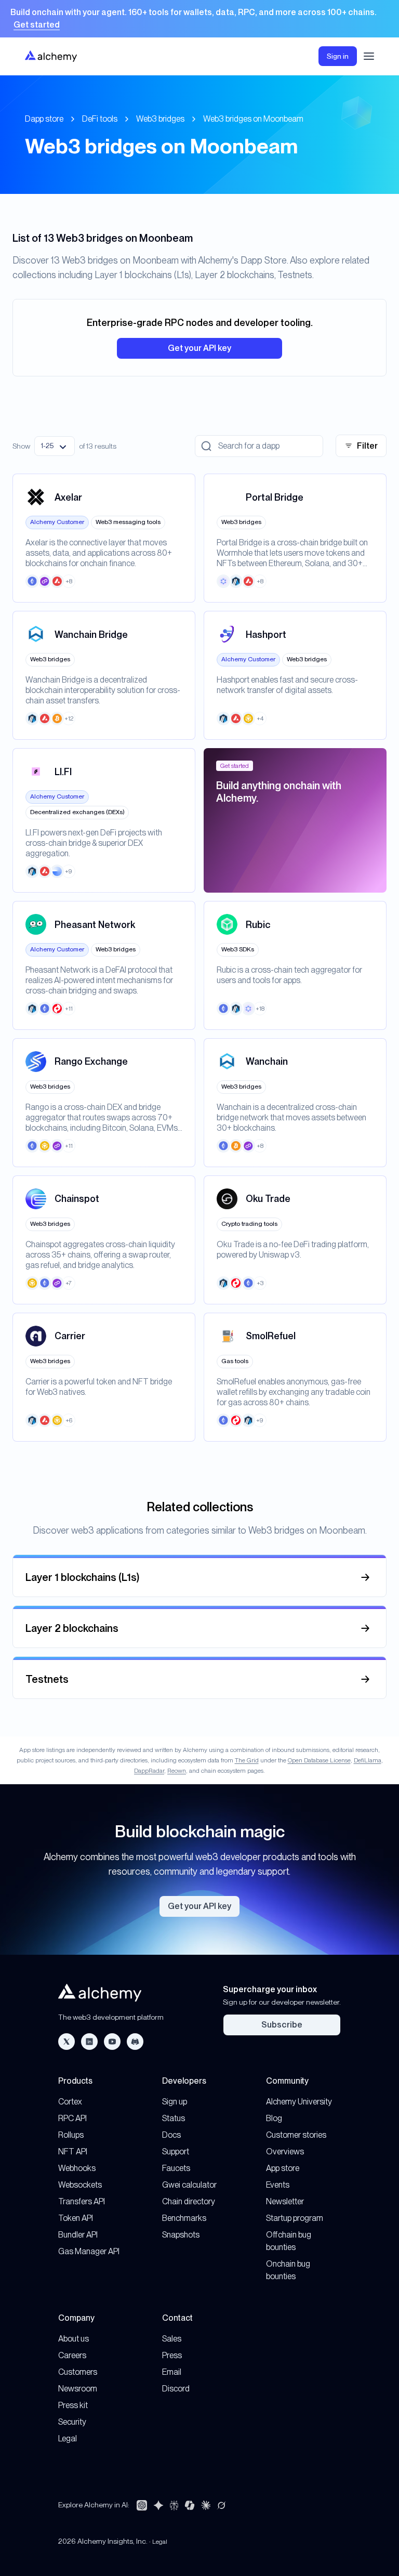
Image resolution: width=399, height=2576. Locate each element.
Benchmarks (184, 2218)
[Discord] (135, 2042)
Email (172, 2372)
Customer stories (296, 2135)
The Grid (247, 1760)
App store (283, 2168)
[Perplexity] (174, 2505)
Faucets (176, 2168)
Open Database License (319, 1760)
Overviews (285, 2152)
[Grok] (221, 2505)
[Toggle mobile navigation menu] (369, 56)
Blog (274, 2118)
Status (174, 2118)
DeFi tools (100, 119)
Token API (76, 2218)
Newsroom (78, 2389)
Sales (172, 2339)
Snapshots (181, 2235)
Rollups (71, 2135)
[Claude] (206, 2505)
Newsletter (285, 2201)
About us (74, 2339)
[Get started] (199, 19)
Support (176, 2152)
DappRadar (149, 1771)
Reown (177, 1771)
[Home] (51, 56)
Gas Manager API (89, 2251)
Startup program (295, 2218)
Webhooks (77, 2168)
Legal (68, 2438)
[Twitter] (66, 2042)
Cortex (70, 2102)
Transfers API (82, 2201)
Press (172, 2355)
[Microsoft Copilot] (190, 2505)
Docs (171, 2135)
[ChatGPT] (142, 2505)
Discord (176, 2389)
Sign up (175, 2102)
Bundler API (78, 2235)
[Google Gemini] (158, 2505)
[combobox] (55, 446)
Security (72, 2422)
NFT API (73, 2152)
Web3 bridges (160, 119)
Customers (78, 2372)
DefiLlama (368, 1760)
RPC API (72, 2118)
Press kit (73, 2405)
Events (278, 2185)
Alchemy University (299, 2102)
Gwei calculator (189, 2185)
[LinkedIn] (89, 2042)
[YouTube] (112, 2042)
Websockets (80, 2185)
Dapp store (44, 119)
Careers (72, 2355)
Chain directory (189, 2201)
